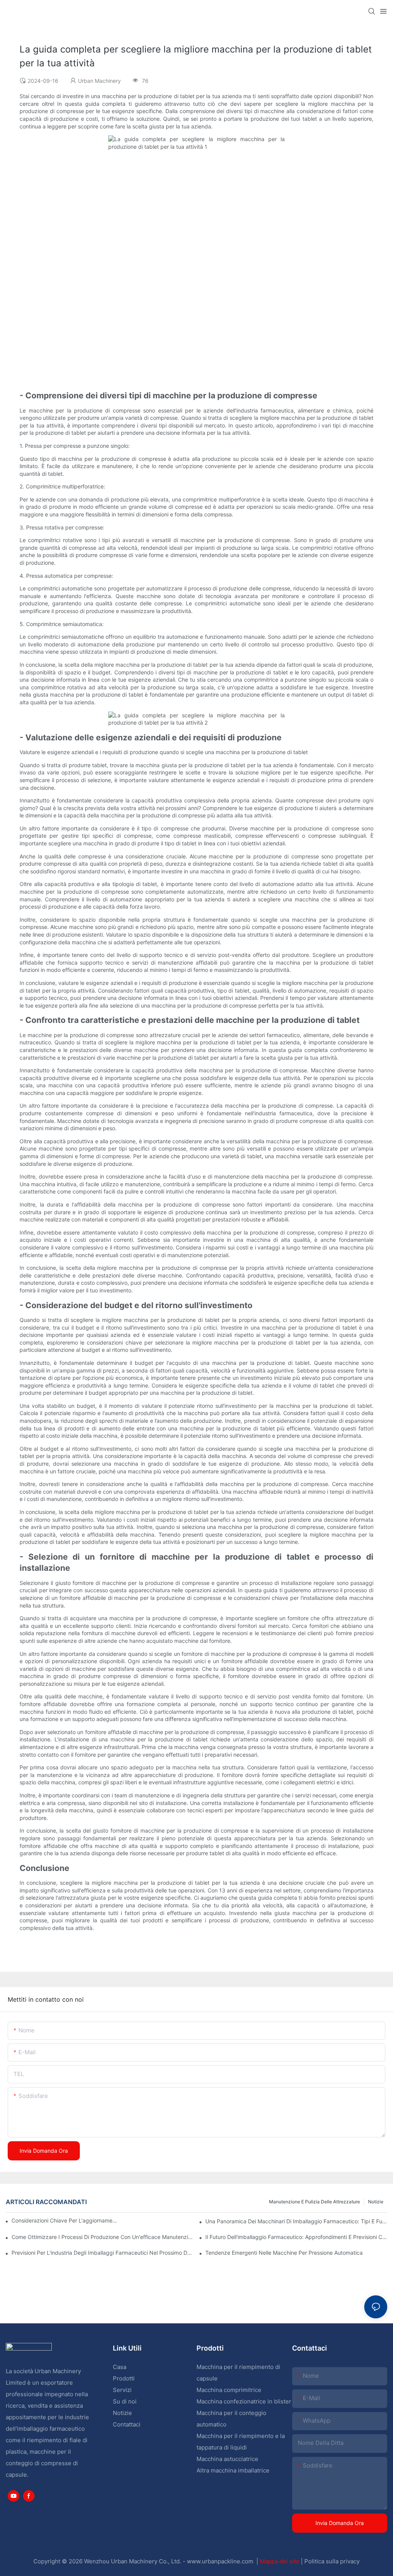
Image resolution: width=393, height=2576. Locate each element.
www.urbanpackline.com (221, 2561)
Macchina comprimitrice (229, 2390)
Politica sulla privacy (332, 2561)
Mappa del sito (280, 2561)
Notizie (376, 2202)
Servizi (122, 2390)
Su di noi (125, 2401)
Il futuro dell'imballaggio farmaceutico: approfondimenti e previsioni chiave (296, 2237)
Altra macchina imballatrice (233, 2470)
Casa (120, 2367)
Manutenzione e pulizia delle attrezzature (315, 2202)
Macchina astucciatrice (227, 2459)
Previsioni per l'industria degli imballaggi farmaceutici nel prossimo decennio (102, 2253)
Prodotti (124, 2378)
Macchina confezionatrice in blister (244, 2401)
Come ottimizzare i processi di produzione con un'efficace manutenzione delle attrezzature (102, 2237)
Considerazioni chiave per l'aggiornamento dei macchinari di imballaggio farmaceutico (65, 2220)
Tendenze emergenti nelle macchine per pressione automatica (284, 2253)
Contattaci (127, 2424)
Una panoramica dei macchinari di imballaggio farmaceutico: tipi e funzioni (296, 2221)
